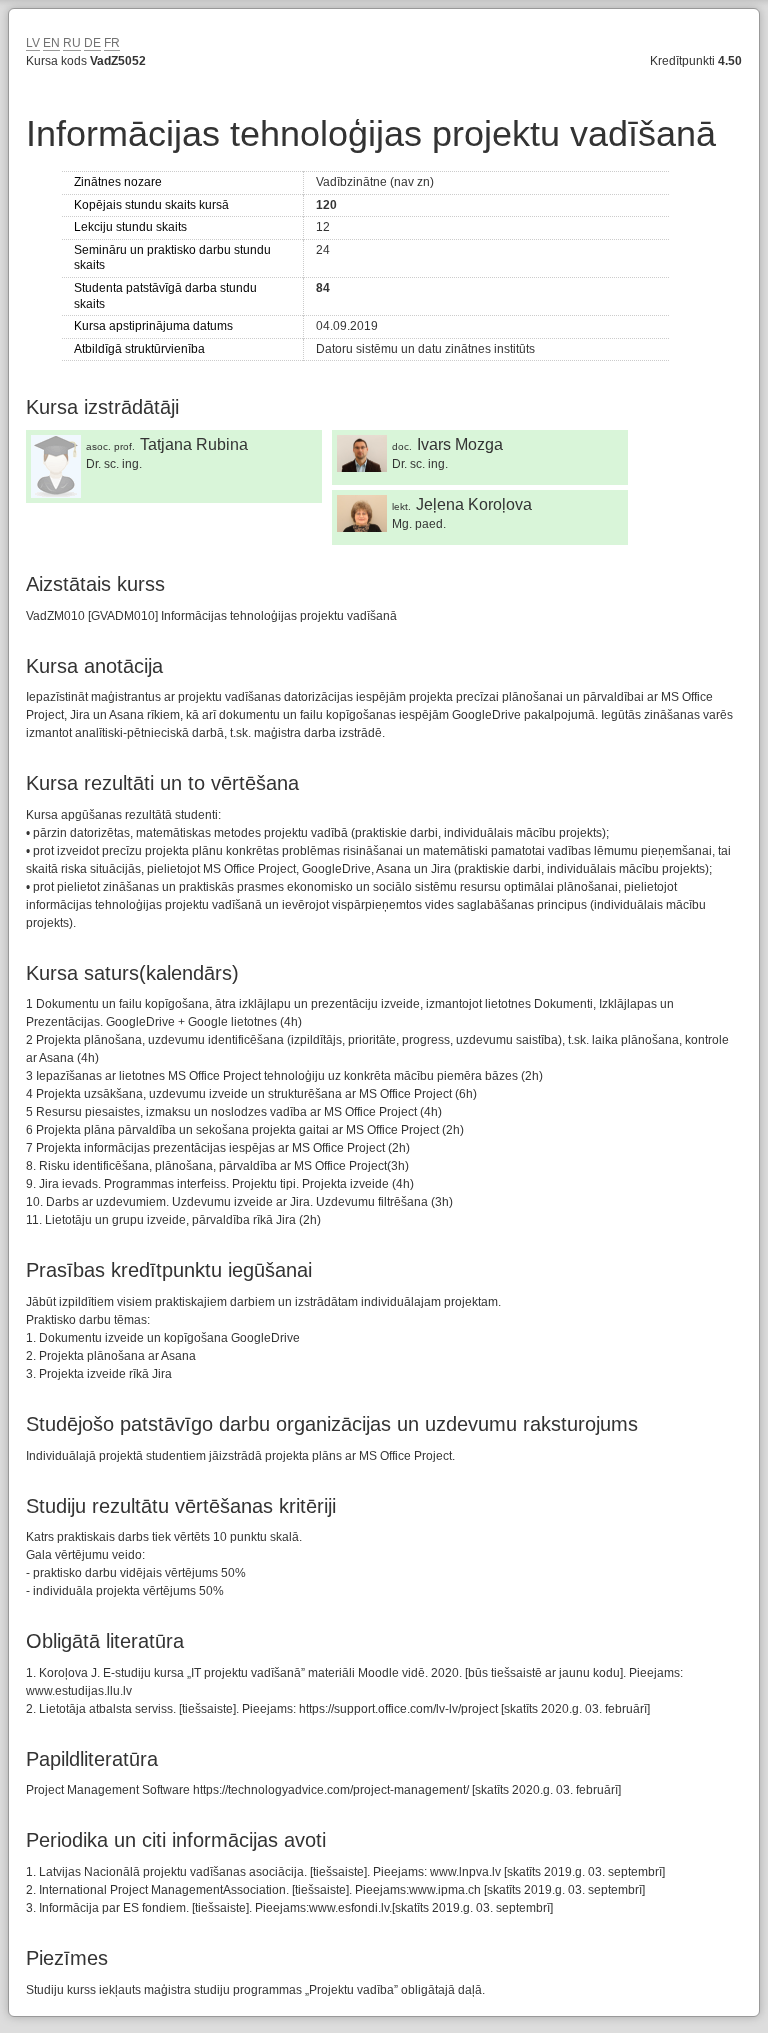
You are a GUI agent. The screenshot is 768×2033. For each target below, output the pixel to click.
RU (72, 43)
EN (51, 43)
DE (92, 43)
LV (33, 43)
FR (112, 43)
